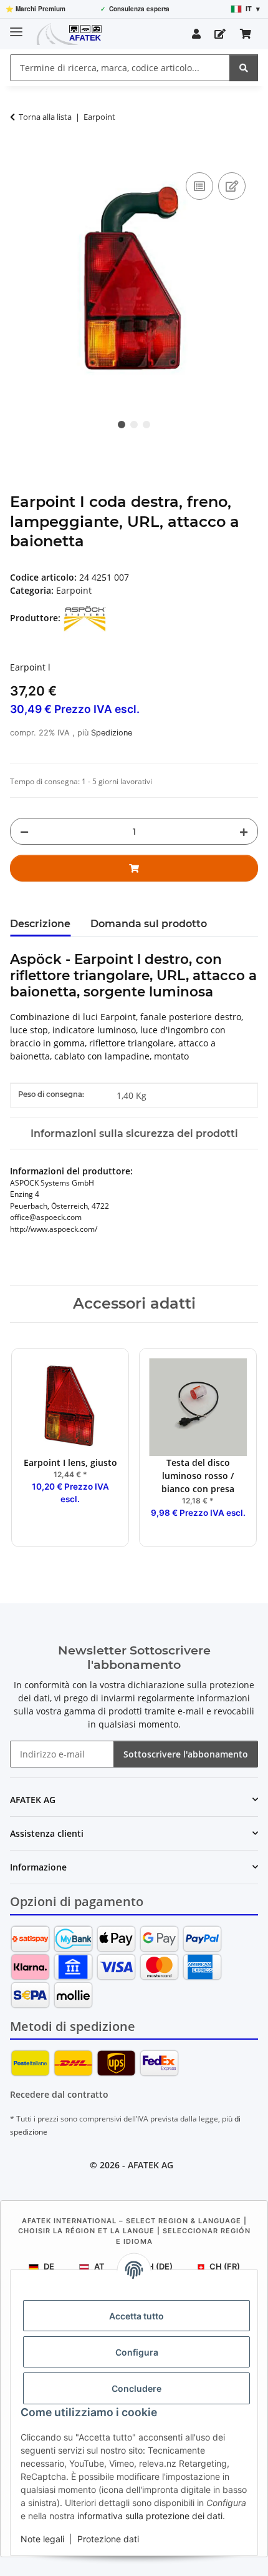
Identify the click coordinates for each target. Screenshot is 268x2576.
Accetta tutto (136, 2316)
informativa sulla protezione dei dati (150, 2516)
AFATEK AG (151, 2165)
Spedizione (112, 733)
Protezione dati (108, 2539)
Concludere (136, 2388)
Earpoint (74, 590)
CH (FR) (225, 2266)
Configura (137, 2352)
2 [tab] (134, 425)
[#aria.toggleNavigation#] (16, 27)
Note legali (42, 2539)
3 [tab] (146, 425)
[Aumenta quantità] (244, 831)
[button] (196, 34)
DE (49, 2266)
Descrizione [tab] (40, 924)
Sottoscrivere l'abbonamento (186, 1754)
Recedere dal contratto (59, 2094)
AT (99, 2266)
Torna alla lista (45, 117)
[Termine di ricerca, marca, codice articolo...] (244, 68)
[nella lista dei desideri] (232, 186)
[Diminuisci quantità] (24, 831)
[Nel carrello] (20, 155)
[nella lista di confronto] (199, 186)
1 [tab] (122, 425)
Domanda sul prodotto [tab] (149, 924)
